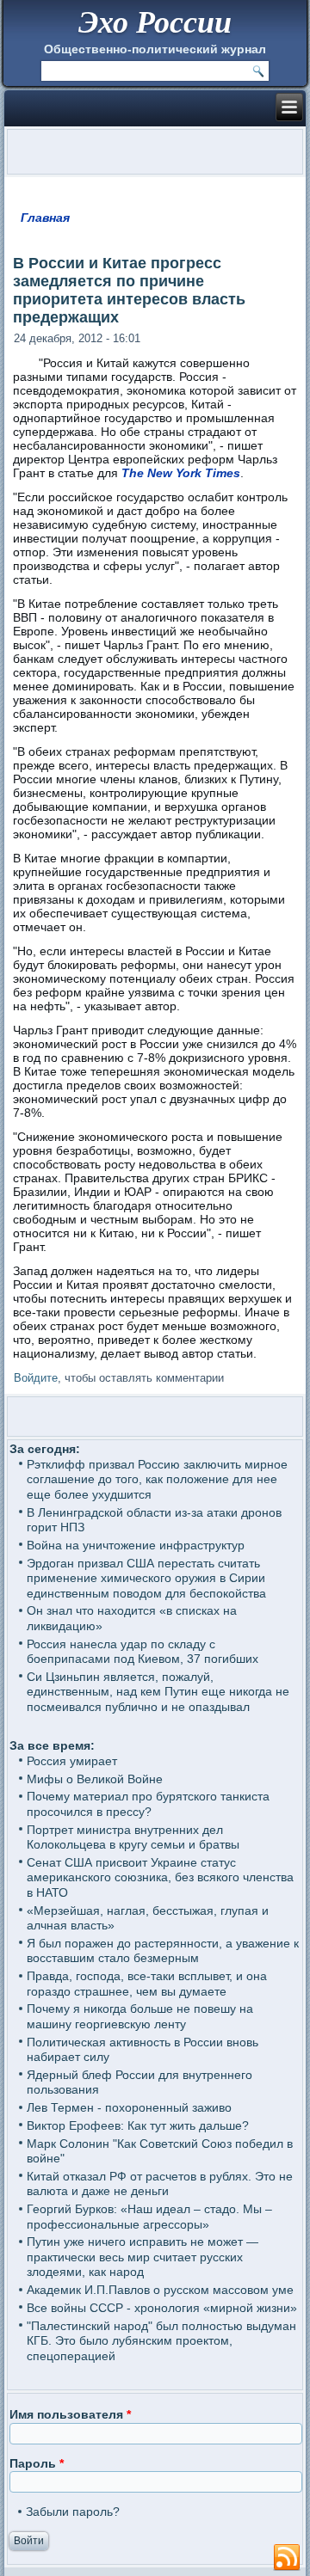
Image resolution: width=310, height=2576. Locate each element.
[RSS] (287, 2558)
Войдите (36, 1378)
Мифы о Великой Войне (95, 1779)
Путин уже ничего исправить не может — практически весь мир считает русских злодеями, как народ (143, 2257)
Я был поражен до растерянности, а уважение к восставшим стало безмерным (163, 1951)
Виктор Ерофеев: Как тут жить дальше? (138, 2125)
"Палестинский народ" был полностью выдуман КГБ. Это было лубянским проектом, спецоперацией (161, 2341)
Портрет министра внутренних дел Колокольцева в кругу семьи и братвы (133, 1837)
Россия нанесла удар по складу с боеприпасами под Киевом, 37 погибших (143, 1652)
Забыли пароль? (73, 2512)
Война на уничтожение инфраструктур (136, 1545)
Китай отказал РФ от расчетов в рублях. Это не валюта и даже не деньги (160, 2184)
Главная (45, 218)
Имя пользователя (70, 2414)
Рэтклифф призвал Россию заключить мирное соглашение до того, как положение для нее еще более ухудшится (157, 1479)
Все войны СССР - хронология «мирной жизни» (162, 2308)
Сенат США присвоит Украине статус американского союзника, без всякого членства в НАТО (160, 1877)
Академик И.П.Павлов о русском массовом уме (160, 2290)
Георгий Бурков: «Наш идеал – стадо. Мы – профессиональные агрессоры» (149, 2217)
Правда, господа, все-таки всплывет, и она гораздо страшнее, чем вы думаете (147, 1984)
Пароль (37, 2463)
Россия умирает (72, 1761)
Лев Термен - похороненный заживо (129, 2107)
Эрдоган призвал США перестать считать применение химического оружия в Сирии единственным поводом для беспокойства (146, 1578)
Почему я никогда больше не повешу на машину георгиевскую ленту (140, 2016)
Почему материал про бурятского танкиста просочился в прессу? (148, 1804)
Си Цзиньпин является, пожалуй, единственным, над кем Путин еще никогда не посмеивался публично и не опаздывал (158, 1692)
